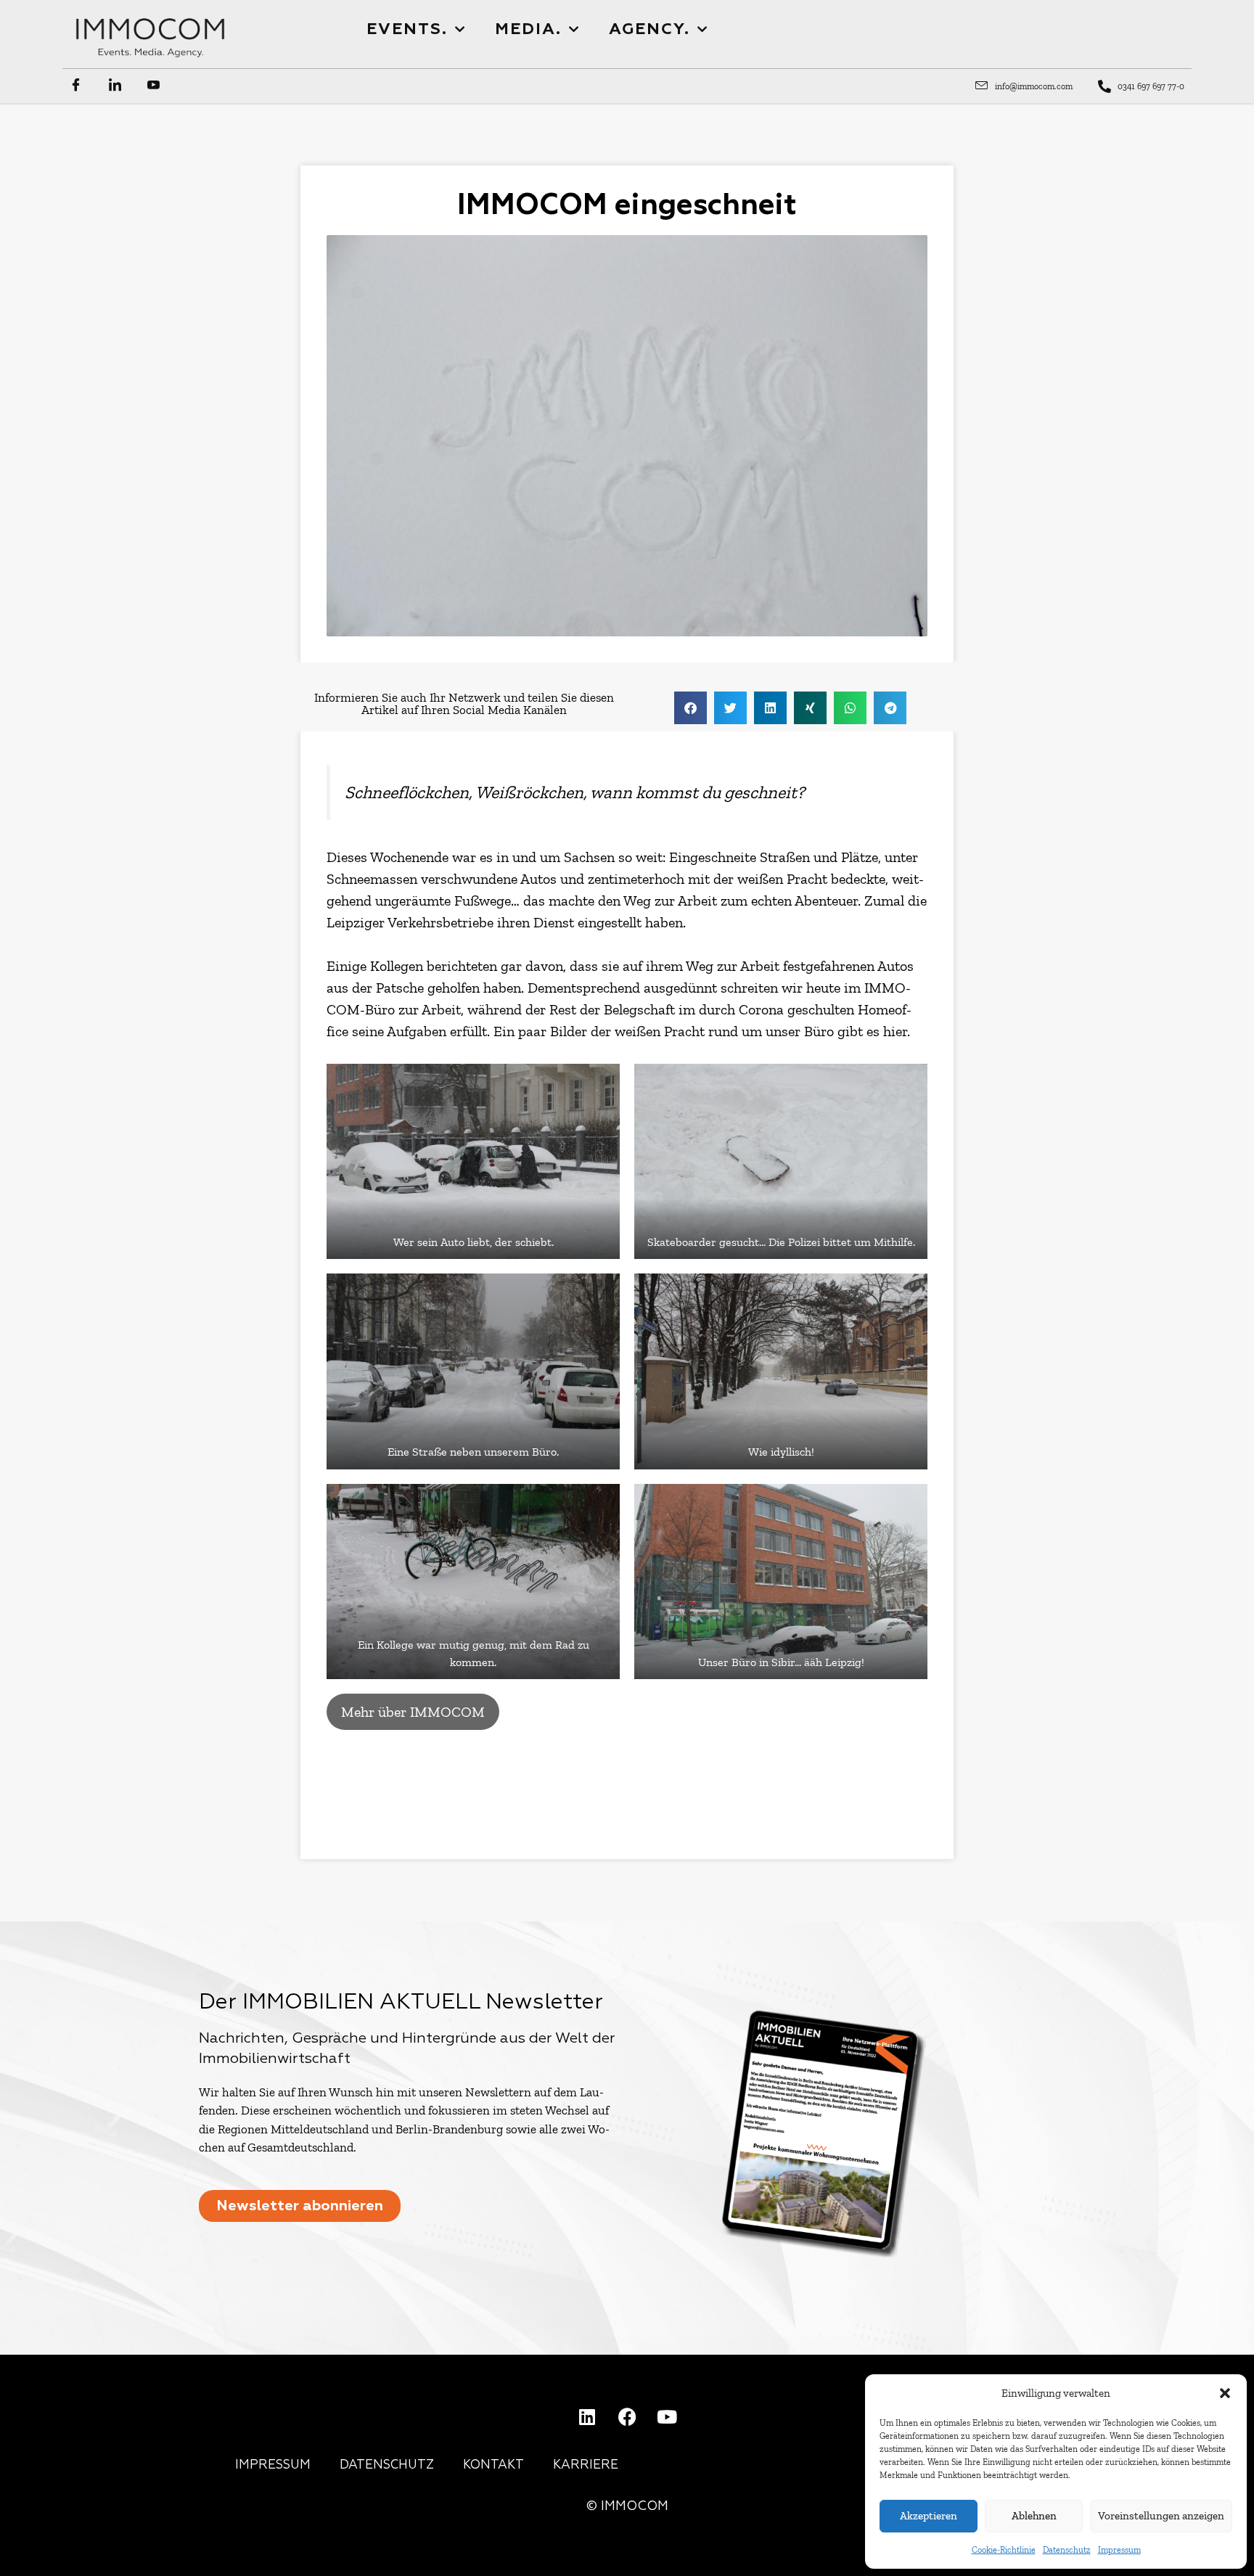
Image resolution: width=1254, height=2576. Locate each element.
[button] (1225, 2393)
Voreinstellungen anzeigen (1161, 2516)
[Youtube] (667, 2416)
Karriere (586, 2465)
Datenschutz (1067, 2550)
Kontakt (493, 2465)
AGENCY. (649, 30)
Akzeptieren (929, 2516)
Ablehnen (1034, 2516)
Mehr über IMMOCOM (413, 1712)
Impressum (1119, 2550)
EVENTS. (407, 30)
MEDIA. (528, 30)
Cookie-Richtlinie (1004, 2550)
